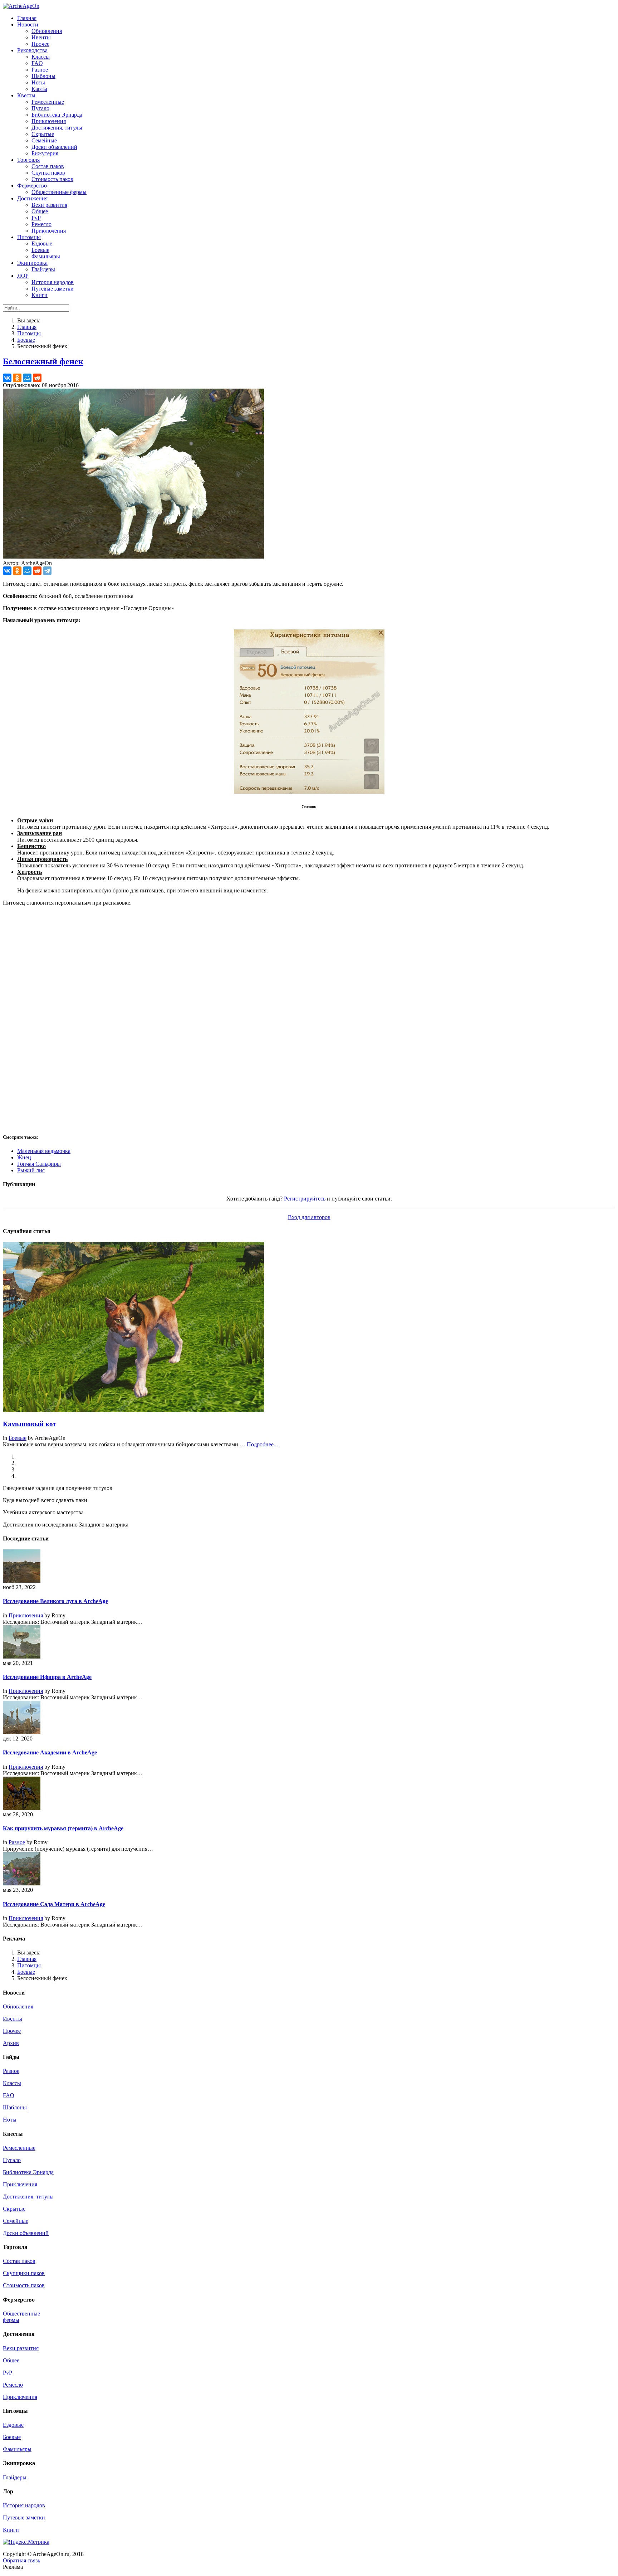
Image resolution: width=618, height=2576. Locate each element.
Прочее (12, 2031)
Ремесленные (19, 2148)
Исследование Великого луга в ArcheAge (55, 1601)
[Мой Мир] (27, 378)
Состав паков (19, 2261)
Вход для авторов (309, 1217)
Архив (11, 2043)
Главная (27, 327)
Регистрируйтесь (305, 1199)
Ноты (10, 2120)
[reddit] (37, 378)
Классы (12, 2083)
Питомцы (29, 333)
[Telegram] (47, 571)
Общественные (21, 2314)
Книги (11, 2530)
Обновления (18, 2007)
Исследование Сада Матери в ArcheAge (54, 1904)
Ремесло (13, 2385)
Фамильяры (17, 2449)
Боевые (26, 340)
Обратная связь (21, 2560)
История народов (24, 2505)
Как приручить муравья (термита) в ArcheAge (63, 1828)
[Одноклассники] (17, 378)
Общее (11, 2360)
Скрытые (14, 2209)
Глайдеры (15, 2477)
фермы (11, 2320)
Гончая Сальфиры (39, 1164)
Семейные (16, 2221)
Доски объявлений (26, 2233)
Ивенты (13, 2019)
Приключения (26, 1615)
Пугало (12, 2160)
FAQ (9, 2095)
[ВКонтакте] (7, 378)
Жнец (24, 1157)
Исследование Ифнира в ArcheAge (47, 1677)
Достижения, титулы (28, 2197)
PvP (8, 2373)
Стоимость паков (24, 2285)
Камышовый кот (30, 1424)
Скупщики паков (24, 2273)
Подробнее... (262, 1444)
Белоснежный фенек (43, 361)
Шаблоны (15, 2107)
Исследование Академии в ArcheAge (50, 1752)
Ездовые (13, 2425)
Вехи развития (21, 2348)
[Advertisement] (217, 1019)
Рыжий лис (31, 1170)
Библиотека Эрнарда (28, 2172)
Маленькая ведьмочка (44, 1151)
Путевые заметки (24, 2517)
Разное (17, 1842)
